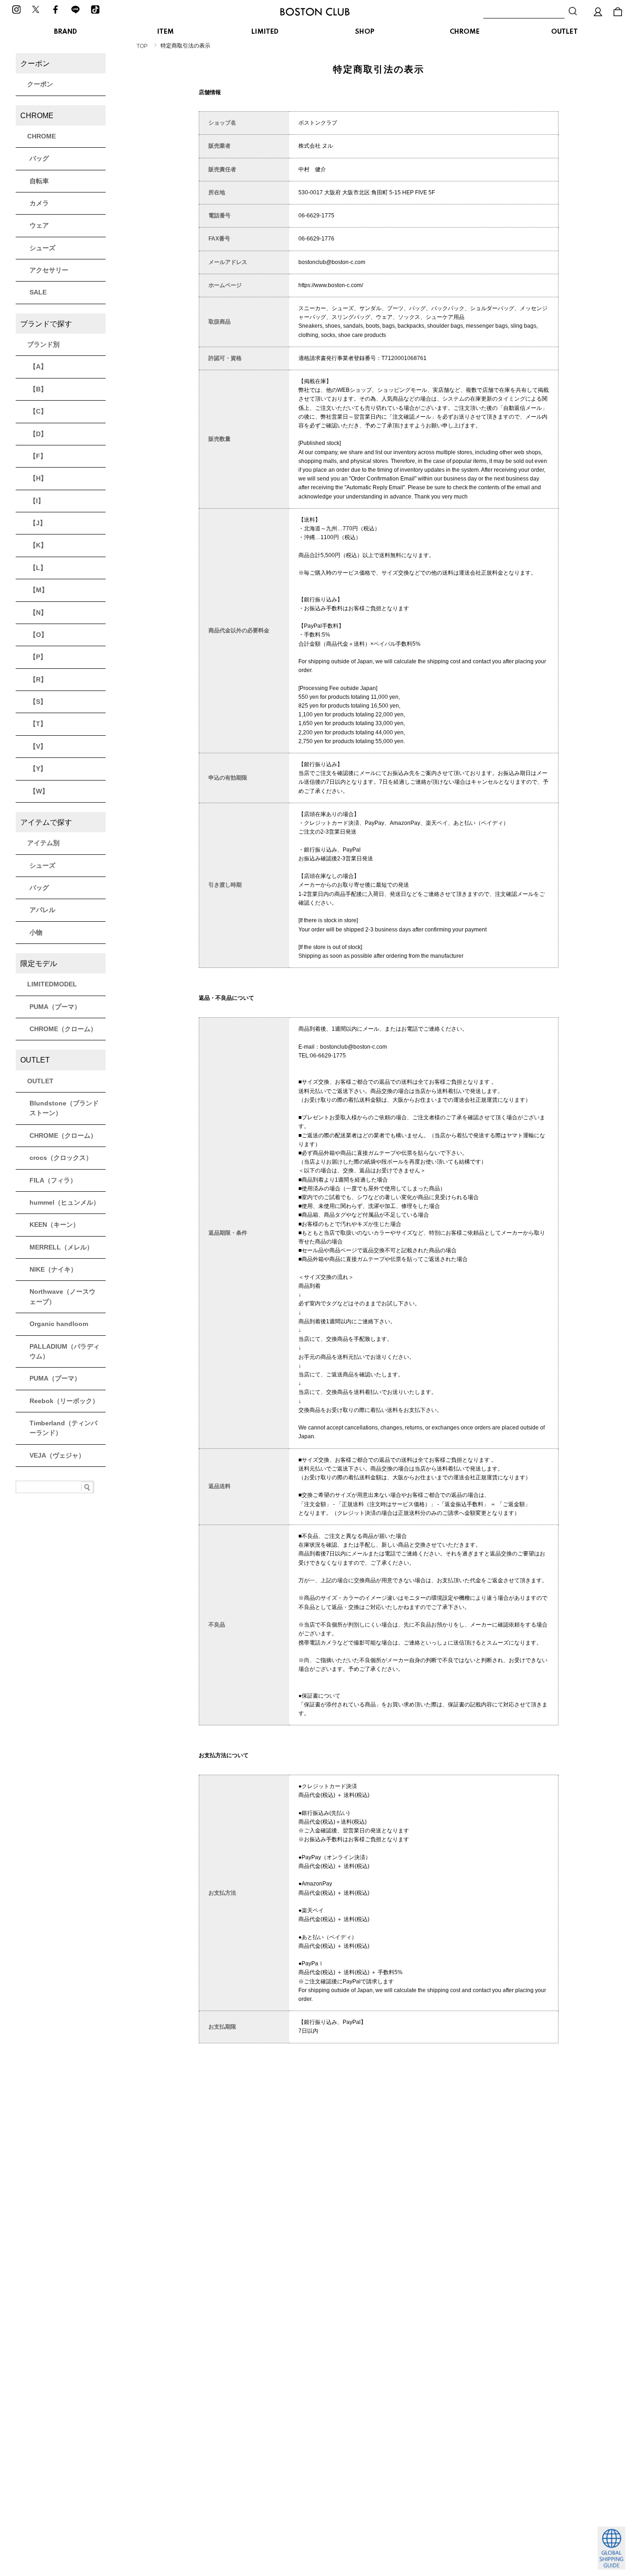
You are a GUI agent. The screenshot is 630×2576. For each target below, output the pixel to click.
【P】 (38, 657)
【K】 (38, 545)
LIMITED (265, 32)
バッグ (39, 158)
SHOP (365, 32)
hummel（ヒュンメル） (65, 1202)
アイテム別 (43, 843)
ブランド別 (43, 344)
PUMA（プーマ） (55, 1007)
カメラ (39, 203)
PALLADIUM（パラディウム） (65, 1351)
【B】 (38, 389)
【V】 (38, 746)
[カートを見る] (618, 12)
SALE (38, 292)
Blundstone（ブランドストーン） (64, 1108)
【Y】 (38, 769)
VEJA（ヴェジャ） (57, 1455)
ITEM (166, 32)
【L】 (38, 568)
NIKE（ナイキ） (53, 1269)
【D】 (38, 434)
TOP (142, 46)
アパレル (42, 910)
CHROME (465, 32)
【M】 (39, 590)
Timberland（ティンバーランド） (63, 1428)
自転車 (39, 181)
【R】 (38, 679)
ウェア (39, 225)
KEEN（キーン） (54, 1225)
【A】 (38, 366)
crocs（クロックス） (61, 1158)
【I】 (37, 501)
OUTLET (565, 32)
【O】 (39, 635)
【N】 (38, 612)
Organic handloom (59, 1324)
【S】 (38, 702)
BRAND (65, 32)
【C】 (38, 411)
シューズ (42, 248)
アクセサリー (49, 270)
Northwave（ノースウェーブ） (62, 1296)
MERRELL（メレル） (61, 1247)
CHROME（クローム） (63, 1029)
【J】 (38, 523)
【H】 (38, 478)
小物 (36, 932)
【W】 (39, 791)
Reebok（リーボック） (64, 1401)
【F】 (38, 456)
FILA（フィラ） (53, 1180)
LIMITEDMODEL (52, 984)
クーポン (40, 84)
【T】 (38, 724)
